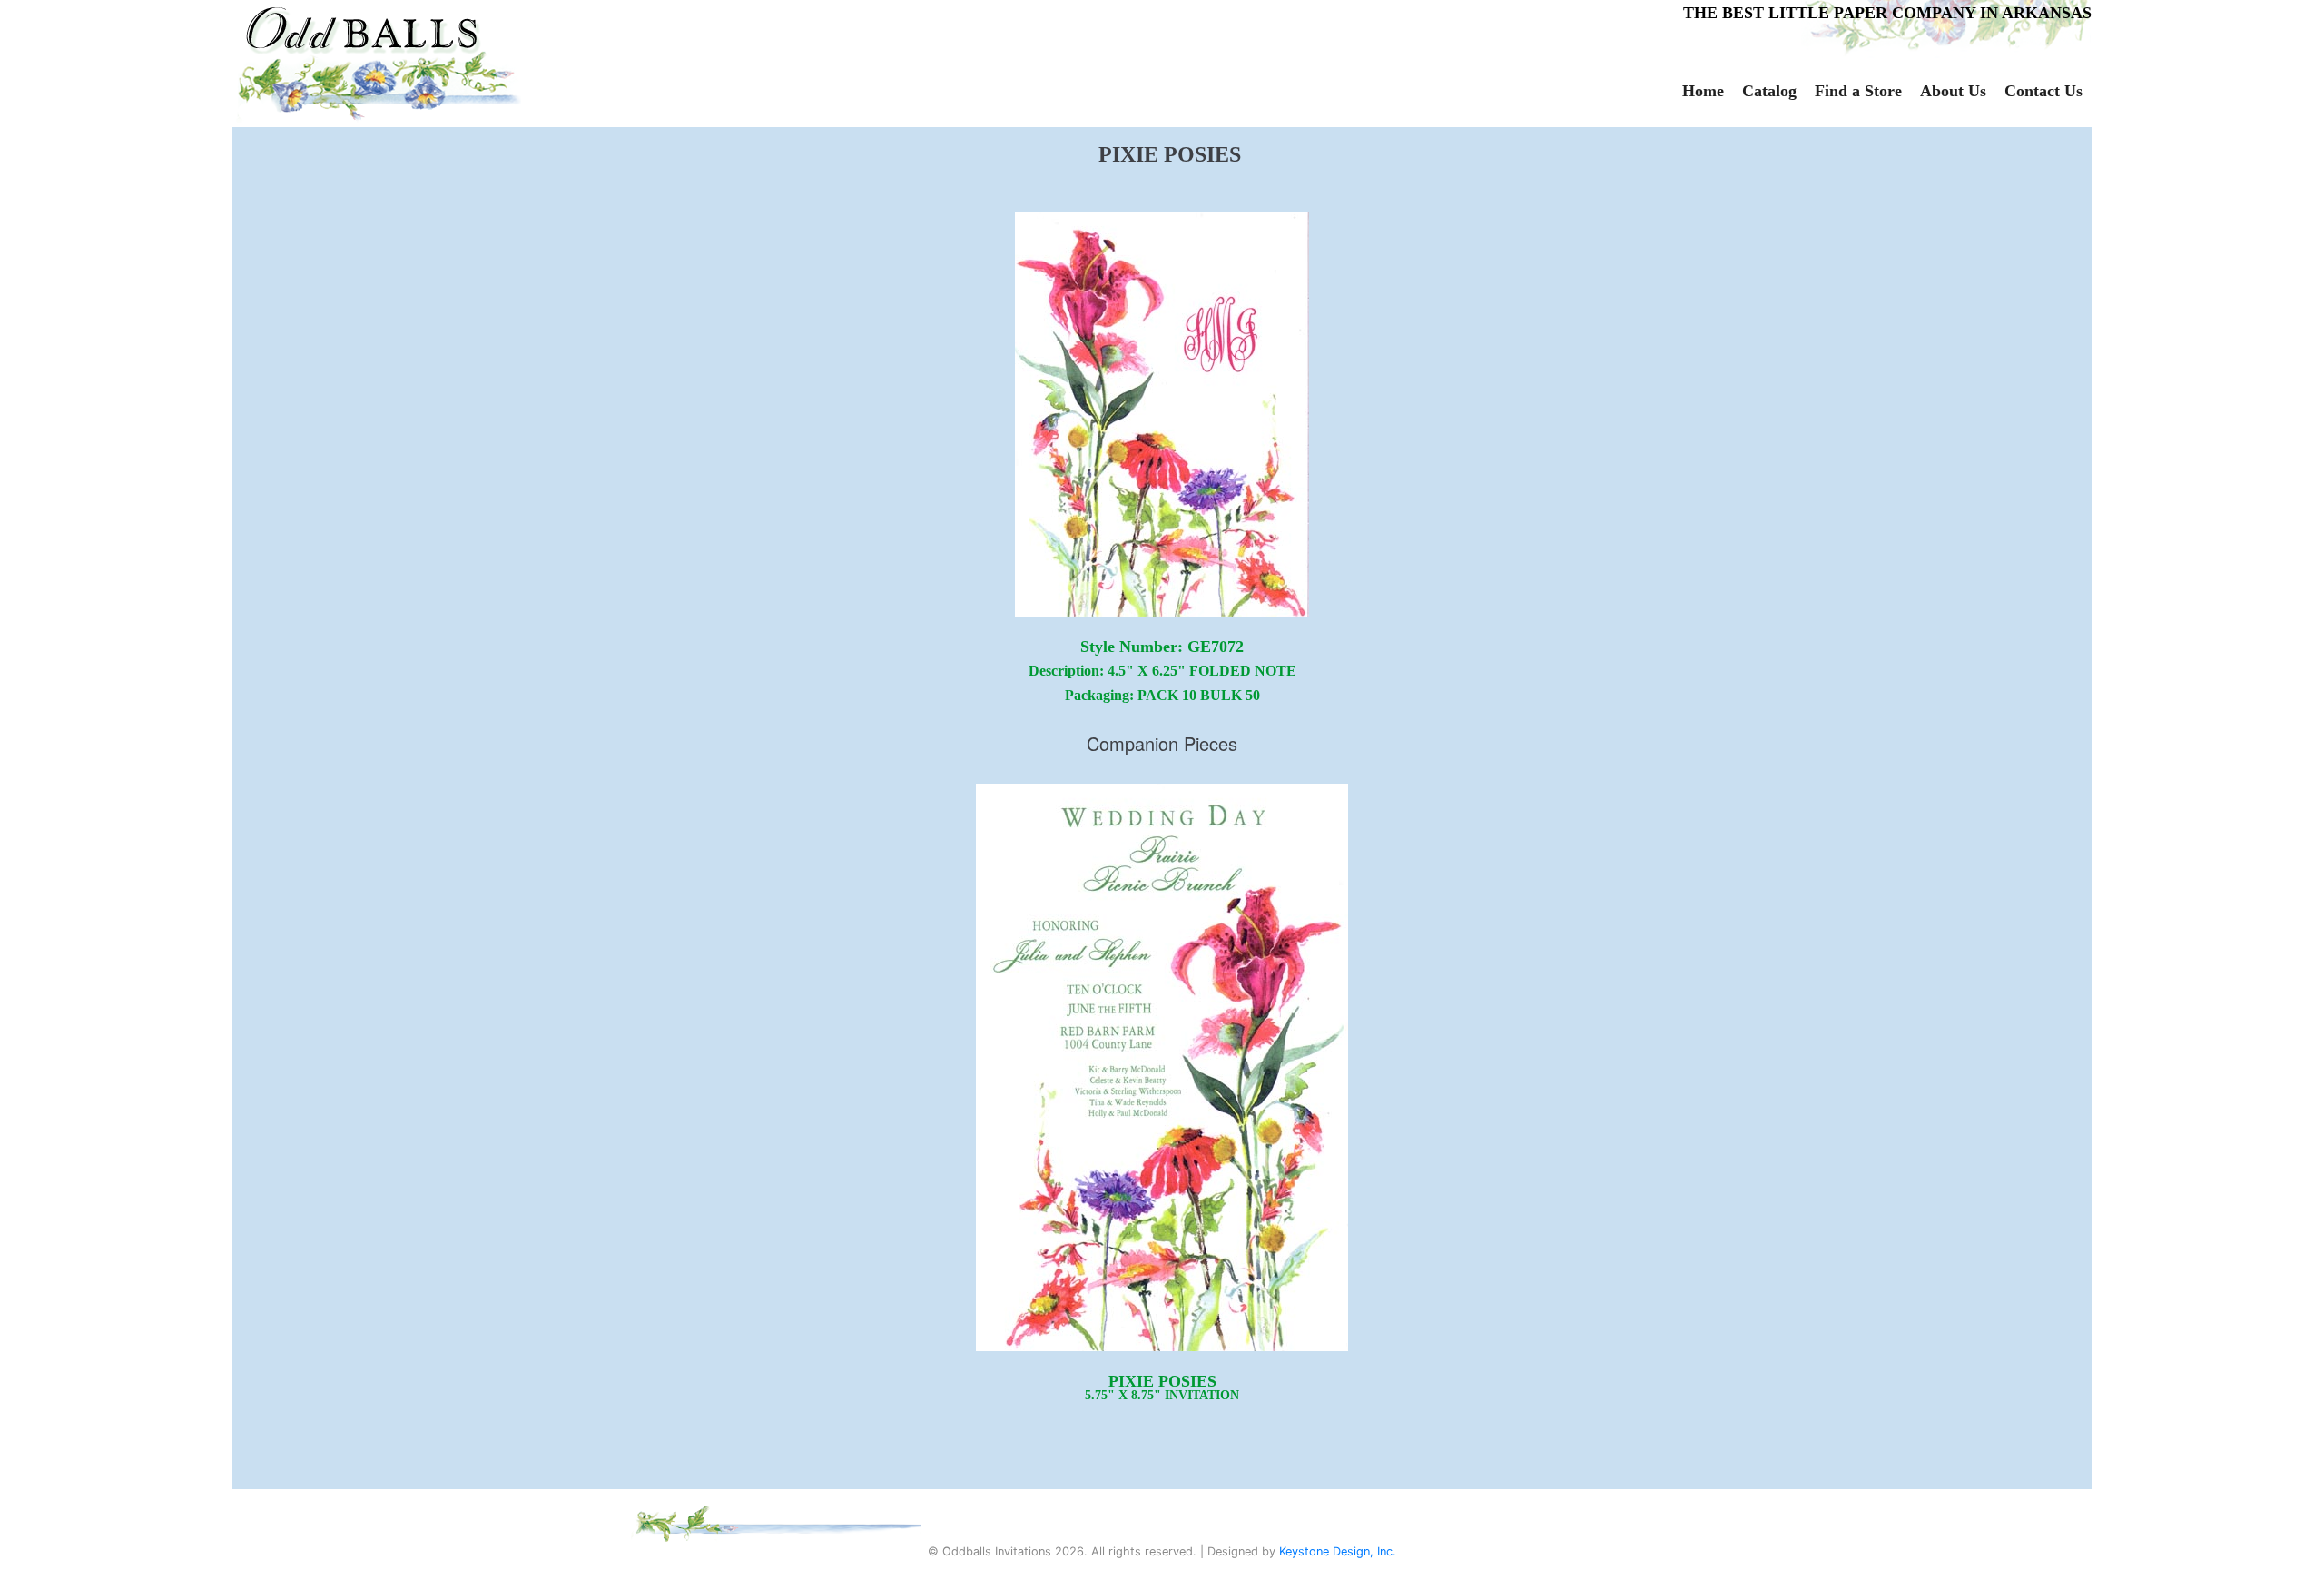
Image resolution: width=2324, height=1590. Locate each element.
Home (1703, 91)
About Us (1953, 91)
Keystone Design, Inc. (1338, 1551)
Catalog (1769, 91)
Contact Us (2043, 91)
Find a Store (1858, 91)
